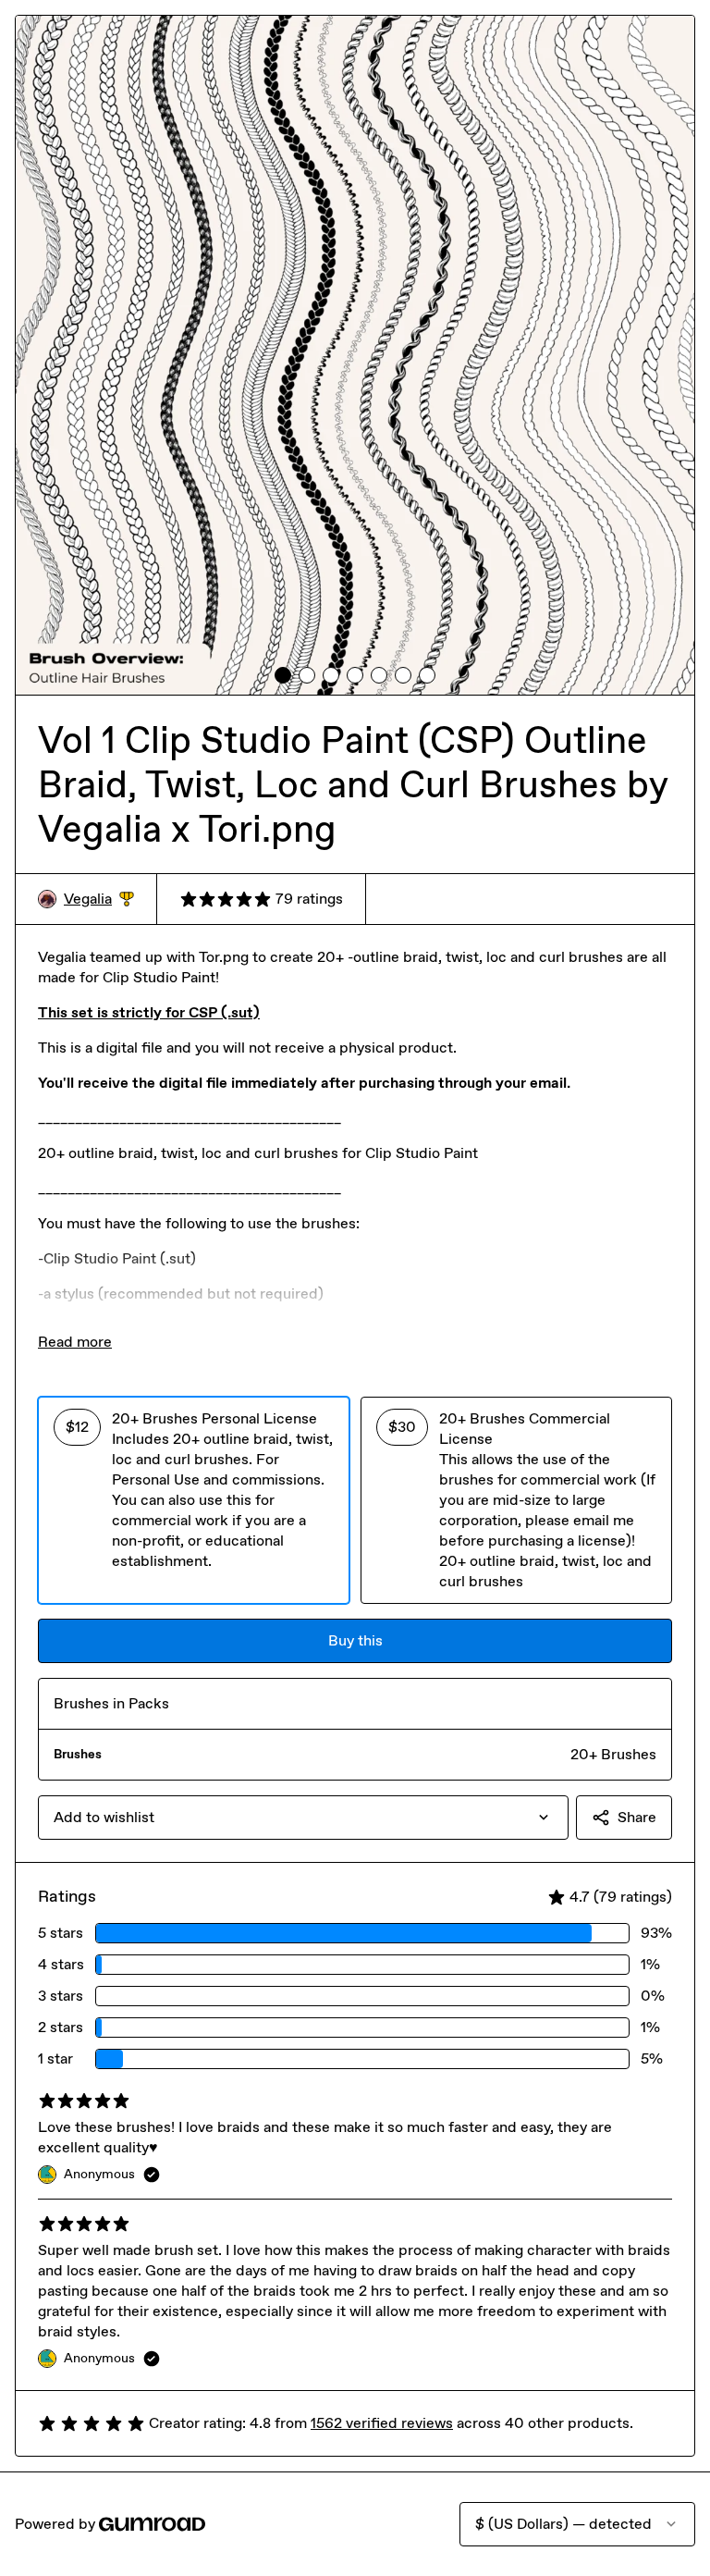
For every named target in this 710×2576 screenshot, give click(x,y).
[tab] (283, 675)
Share (637, 1817)
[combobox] (303, 1818)
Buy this (355, 1640)
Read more (75, 1342)
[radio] (194, 1500)
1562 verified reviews (382, 2423)
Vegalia (99, 900)
